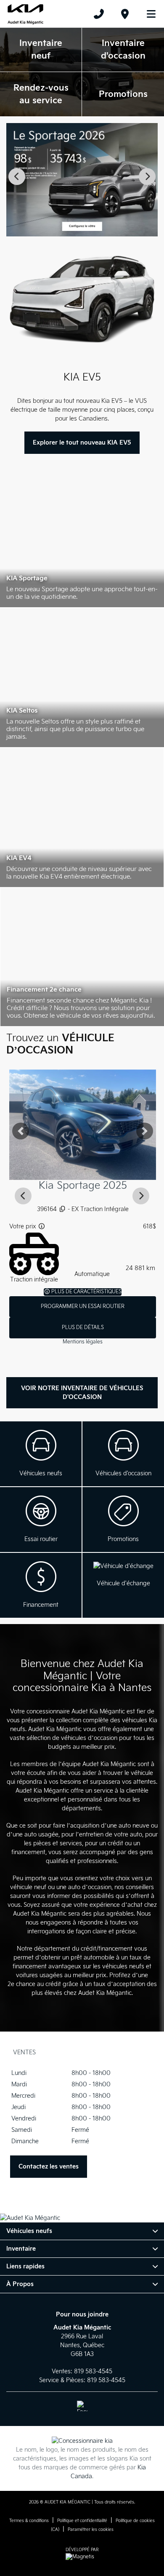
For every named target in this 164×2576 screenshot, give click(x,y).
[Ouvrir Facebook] (82, 2406)
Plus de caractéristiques (85, 1292)
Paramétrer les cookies (91, 2530)
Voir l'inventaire (41, 1454)
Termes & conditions (29, 2521)
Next (147, 177)
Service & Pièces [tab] (69, 2052)
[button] (20, 1131)
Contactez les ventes (49, 2167)
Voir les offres (123, 1520)
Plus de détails (82, 1328)
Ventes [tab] (24, 2052)
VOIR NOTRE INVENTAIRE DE (82, 1393)
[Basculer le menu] (148, 14)
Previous (17, 177)
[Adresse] (125, 14)
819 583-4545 (93, 2371)
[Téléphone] (99, 14)
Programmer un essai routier (82, 1307)
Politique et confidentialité (82, 2521)
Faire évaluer (123, 1585)
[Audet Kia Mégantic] (25, 14)
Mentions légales (82, 1342)
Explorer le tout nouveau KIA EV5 (82, 443)
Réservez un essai (41, 1520)
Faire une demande (41, 1585)
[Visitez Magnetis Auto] (82, 2557)
